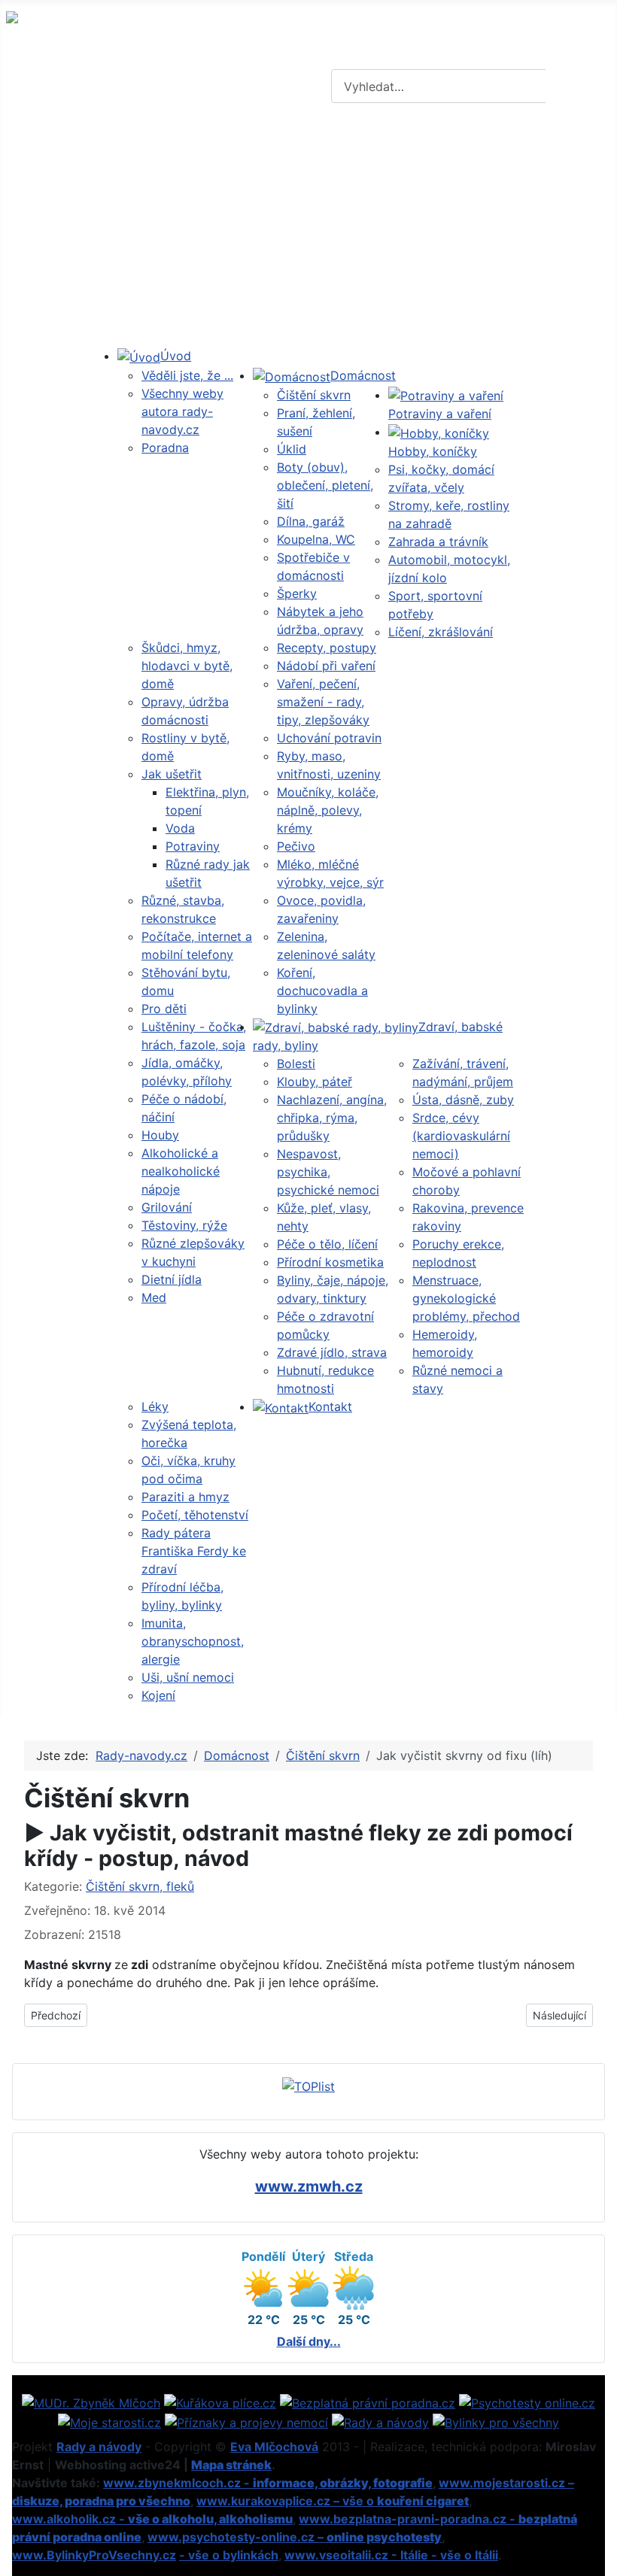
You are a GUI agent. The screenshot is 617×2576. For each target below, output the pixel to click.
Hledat (579, 86)
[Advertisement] (308, 234)
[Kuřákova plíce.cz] (220, 2402)
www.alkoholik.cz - (152, 2519)
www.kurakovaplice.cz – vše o (333, 2501)
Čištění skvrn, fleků (140, 1886)
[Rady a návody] (380, 2421)
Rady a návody (99, 2447)
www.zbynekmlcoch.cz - (268, 2483)
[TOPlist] (308, 2085)
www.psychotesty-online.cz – (295, 2537)
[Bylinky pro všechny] (496, 2421)
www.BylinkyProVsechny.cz (94, 2555)
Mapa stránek (231, 2465)
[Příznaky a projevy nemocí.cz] (246, 2421)
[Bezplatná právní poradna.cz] (368, 2402)
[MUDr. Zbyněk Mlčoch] (91, 2402)
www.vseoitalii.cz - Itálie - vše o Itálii (391, 2555)
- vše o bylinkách (229, 2555)
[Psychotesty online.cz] (527, 2402)
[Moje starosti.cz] (109, 2421)
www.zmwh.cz (309, 2186)
